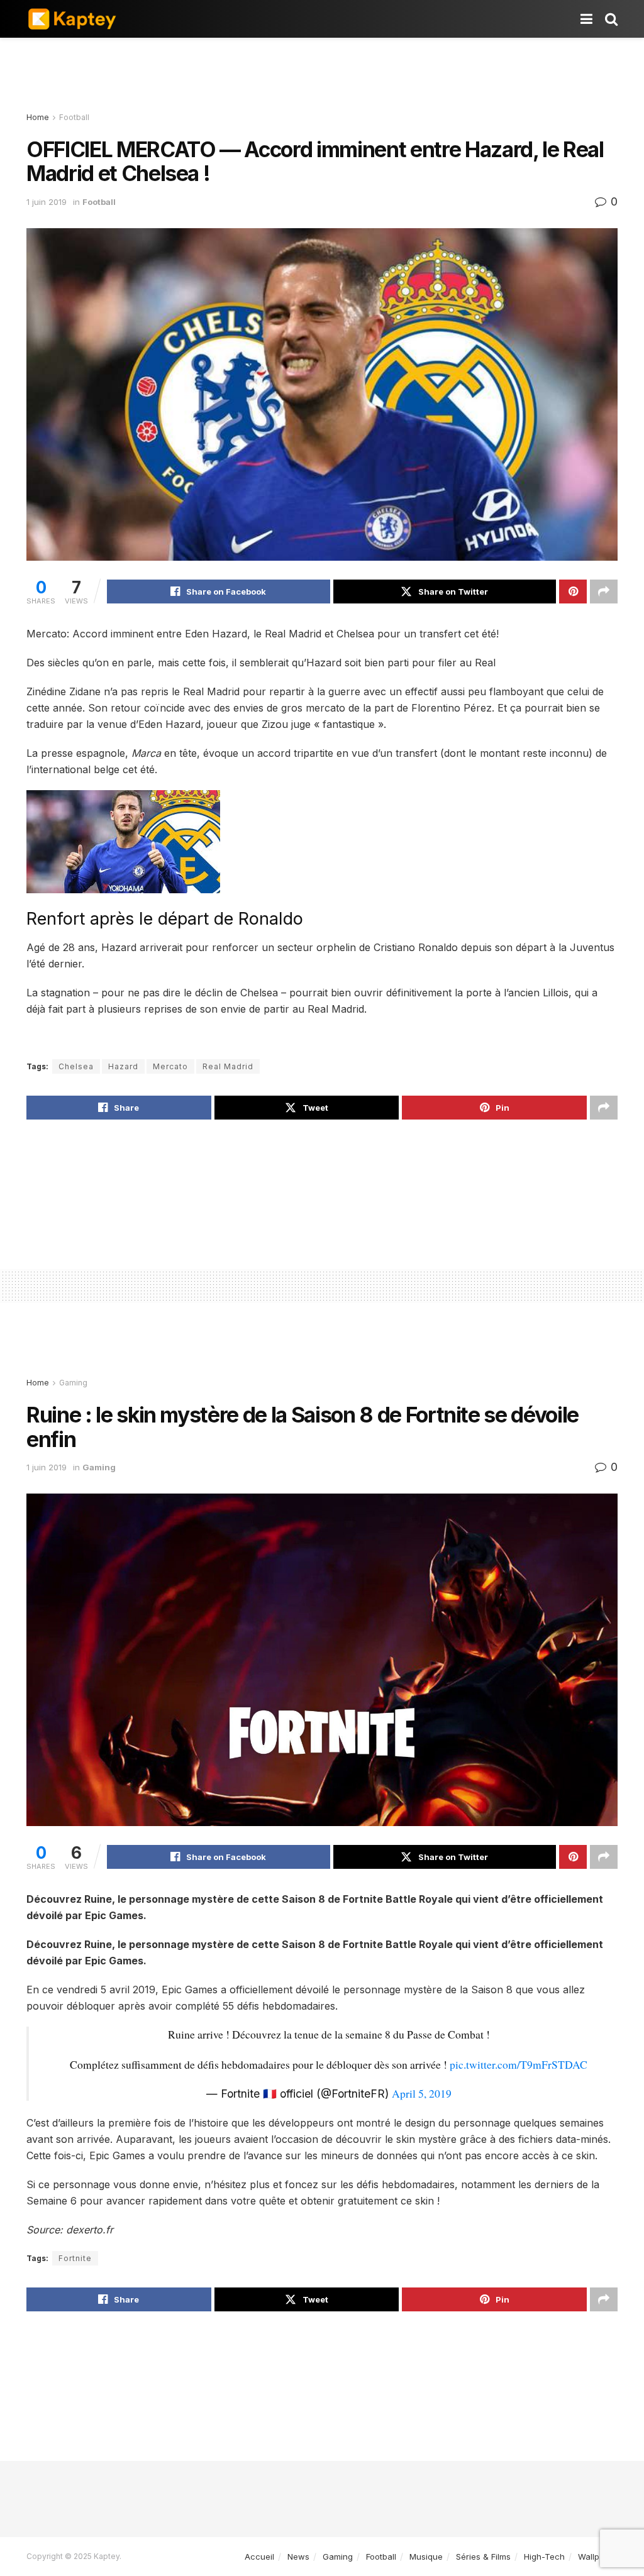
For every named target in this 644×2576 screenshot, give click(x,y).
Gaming (73, 1383)
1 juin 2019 (47, 202)
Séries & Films (483, 2557)
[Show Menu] (586, 19)
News (298, 2557)
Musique (426, 2557)
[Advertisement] (322, 75)
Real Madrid (228, 1066)
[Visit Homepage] (72, 19)
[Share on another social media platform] (604, 592)
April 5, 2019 (422, 2093)
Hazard (123, 1066)
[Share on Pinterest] (573, 592)
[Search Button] (611, 19)
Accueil (259, 2557)
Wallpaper (598, 2557)
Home (38, 117)
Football (74, 117)
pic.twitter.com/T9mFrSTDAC (519, 2064)
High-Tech (544, 2557)
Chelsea (76, 1066)
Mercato (170, 1066)
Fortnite (75, 2258)
